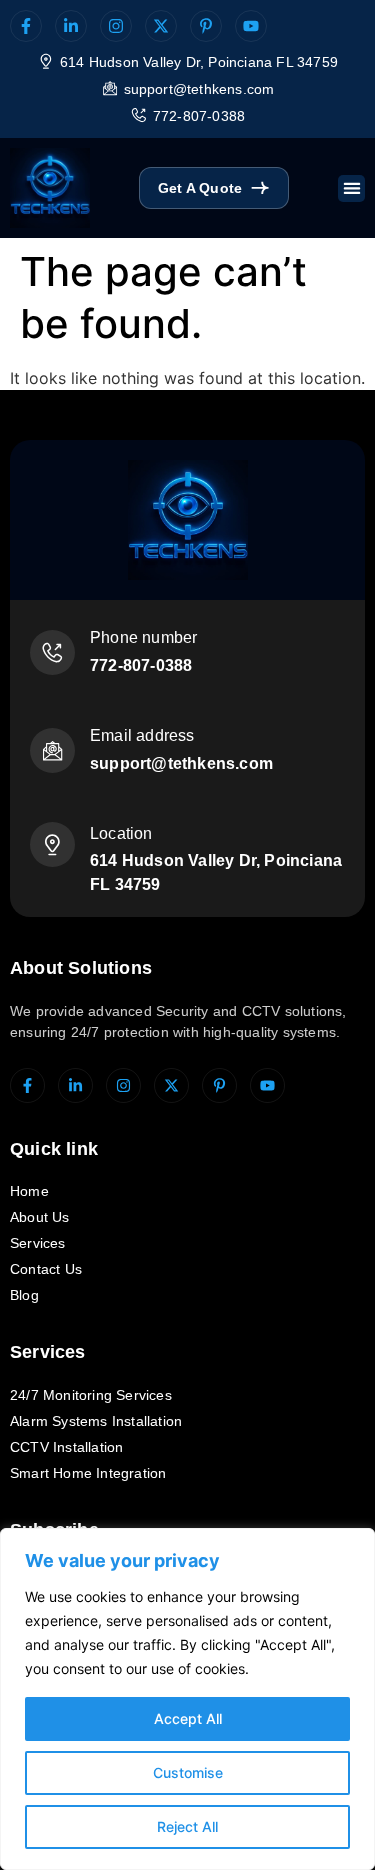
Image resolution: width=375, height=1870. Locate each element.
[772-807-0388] (139, 115)
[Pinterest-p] (206, 26)
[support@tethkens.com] (110, 88)
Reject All (187, 1826)
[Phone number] (52, 652)
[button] (351, 188)
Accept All (188, 1718)
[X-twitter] (161, 26)
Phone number (143, 637)
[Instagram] (116, 26)
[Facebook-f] (26, 26)
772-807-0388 (199, 116)
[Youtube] (251, 26)
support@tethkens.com (199, 89)
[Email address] (52, 750)
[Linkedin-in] (71, 26)
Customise (188, 1772)
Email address (142, 735)
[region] (187, 1699)
